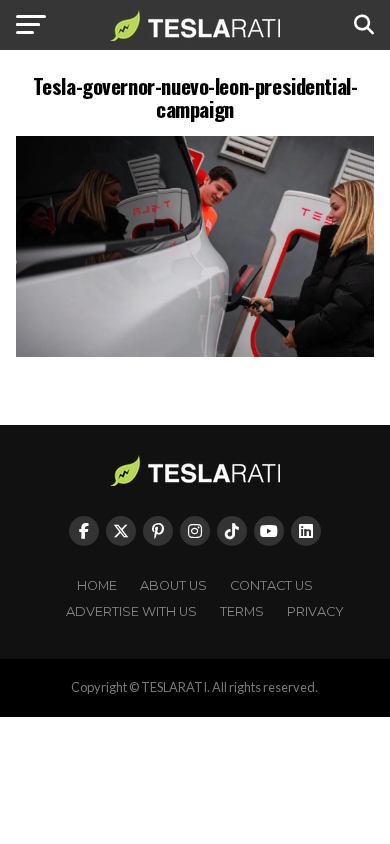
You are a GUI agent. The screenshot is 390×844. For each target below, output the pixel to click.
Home (97, 585)
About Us (173, 585)
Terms (242, 611)
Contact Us (271, 585)
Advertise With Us (131, 611)
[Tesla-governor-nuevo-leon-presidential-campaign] (194, 351)
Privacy (315, 611)
